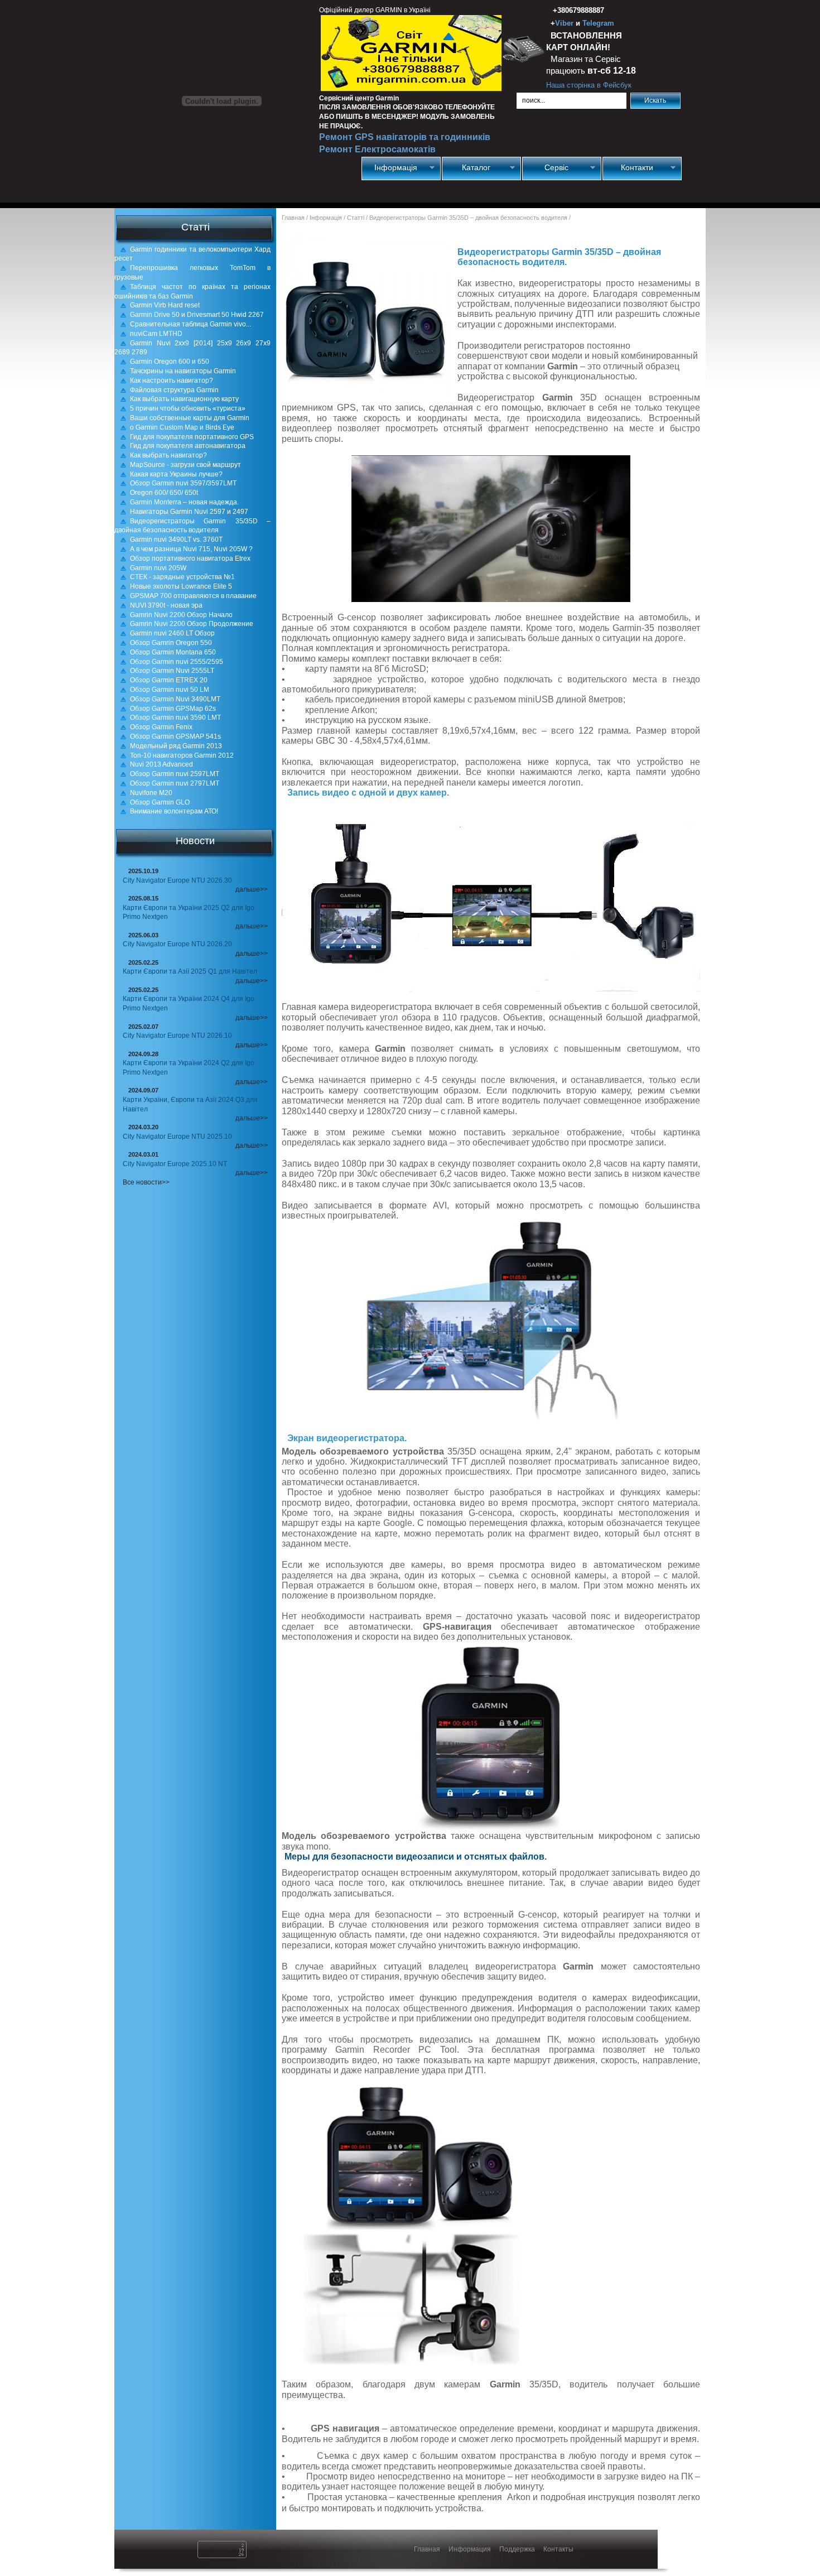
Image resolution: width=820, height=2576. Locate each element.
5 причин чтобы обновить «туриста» (188, 408)
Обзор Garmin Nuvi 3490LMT (175, 699)
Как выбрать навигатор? (168, 455)
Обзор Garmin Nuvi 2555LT (172, 671)
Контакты (558, 2549)
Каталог (466, 168)
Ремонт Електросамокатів (377, 149)
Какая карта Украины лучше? (176, 474)
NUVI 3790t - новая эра (166, 605)
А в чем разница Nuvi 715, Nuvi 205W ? (191, 549)
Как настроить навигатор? (172, 381)
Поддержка (517, 2549)
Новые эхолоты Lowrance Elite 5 (181, 586)
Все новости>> (146, 1182)
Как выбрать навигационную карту (184, 399)
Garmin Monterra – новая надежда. (184, 502)
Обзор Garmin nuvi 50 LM (170, 690)
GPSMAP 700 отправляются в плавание (193, 596)
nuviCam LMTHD (156, 334)
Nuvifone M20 (151, 793)
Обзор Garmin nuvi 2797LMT (175, 783)
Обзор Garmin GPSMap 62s (173, 709)
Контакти (628, 168)
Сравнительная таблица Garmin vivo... (190, 324)
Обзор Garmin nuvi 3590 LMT (175, 718)
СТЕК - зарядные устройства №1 (182, 577)
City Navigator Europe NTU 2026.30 (177, 880)
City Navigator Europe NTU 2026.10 (177, 1036)
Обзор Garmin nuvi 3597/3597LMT (183, 483)
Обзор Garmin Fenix (161, 727)
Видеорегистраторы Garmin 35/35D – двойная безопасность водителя (192, 526)
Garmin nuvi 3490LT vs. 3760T (176, 540)
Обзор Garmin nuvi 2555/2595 (177, 662)
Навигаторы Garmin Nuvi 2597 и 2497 (189, 512)
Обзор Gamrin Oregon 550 (171, 643)
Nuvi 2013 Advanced (161, 764)
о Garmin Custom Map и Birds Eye (182, 427)
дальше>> (252, 889)
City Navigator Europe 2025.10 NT (175, 1164)
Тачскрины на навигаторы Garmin (183, 371)
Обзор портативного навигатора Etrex (190, 558)
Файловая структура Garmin (174, 390)
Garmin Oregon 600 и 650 (170, 362)
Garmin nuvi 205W (158, 568)
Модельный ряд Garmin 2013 (176, 746)
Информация (470, 2549)
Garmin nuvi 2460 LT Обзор (172, 633)
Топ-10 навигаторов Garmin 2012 (182, 755)
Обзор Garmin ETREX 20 (169, 680)
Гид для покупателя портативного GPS (192, 437)
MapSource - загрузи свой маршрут (185, 465)
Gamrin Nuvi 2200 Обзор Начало (181, 615)
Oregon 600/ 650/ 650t (164, 493)
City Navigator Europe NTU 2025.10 (177, 1137)
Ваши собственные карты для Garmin (190, 418)
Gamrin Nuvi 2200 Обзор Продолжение (192, 624)
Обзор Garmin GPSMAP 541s (175, 736)
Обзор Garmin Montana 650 (173, 652)
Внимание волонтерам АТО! (174, 811)
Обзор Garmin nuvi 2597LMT (175, 774)
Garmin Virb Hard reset (165, 305)
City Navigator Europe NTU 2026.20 (177, 944)
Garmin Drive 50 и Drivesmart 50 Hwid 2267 (197, 315)
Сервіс (546, 168)
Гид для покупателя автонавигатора (188, 446)
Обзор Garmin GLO (160, 802)
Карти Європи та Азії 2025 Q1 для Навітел (190, 971)
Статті (356, 218)
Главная (293, 218)
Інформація (390, 168)
